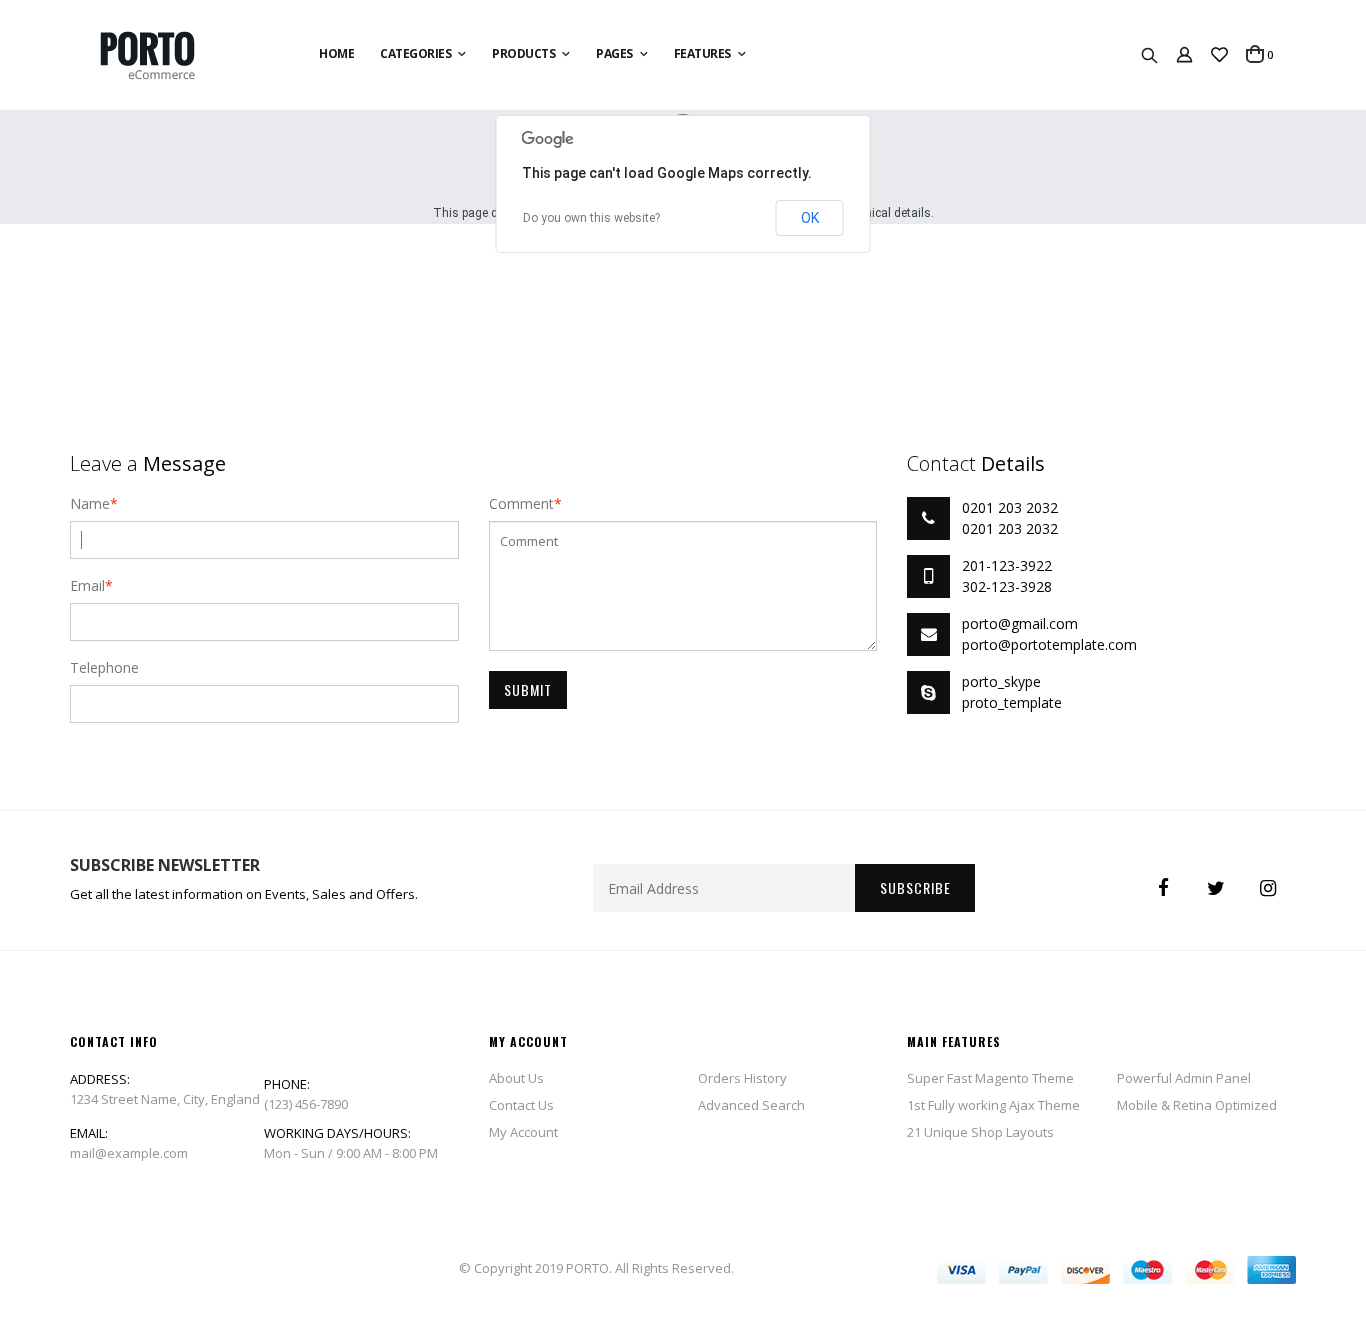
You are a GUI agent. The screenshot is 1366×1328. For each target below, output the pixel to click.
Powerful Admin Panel (1184, 1078)
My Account (523, 1132)
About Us (516, 1078)
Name (90, 504)
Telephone (104, 668)
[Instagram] (1268, 888)
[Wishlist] (1219, 54)
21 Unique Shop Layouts (980, 1132)
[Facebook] (1164, 888)
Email (87, 586)
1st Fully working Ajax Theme (993, 1105)
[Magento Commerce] (164, 55)
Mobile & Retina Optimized (1197, 1105)
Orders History (742, 1078)
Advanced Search (751, 1105)
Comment (521, 504)
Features (702, 53)
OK (810, 218)
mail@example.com (129, 1153)
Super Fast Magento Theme (990, 1078)
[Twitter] (1216, 888)
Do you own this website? (591, 218)
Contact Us (521, 1105)
